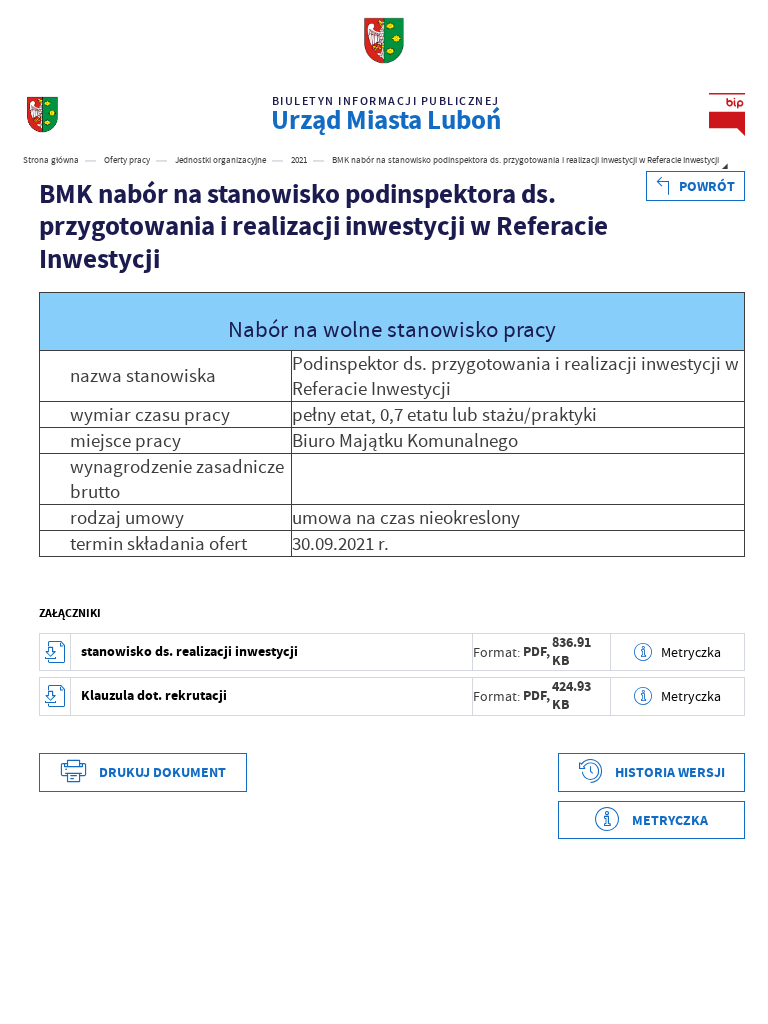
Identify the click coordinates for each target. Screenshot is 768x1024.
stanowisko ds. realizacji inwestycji (189, 651)
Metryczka (691, 652)
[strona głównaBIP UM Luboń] (42, 114)
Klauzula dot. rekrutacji (154, 695)
